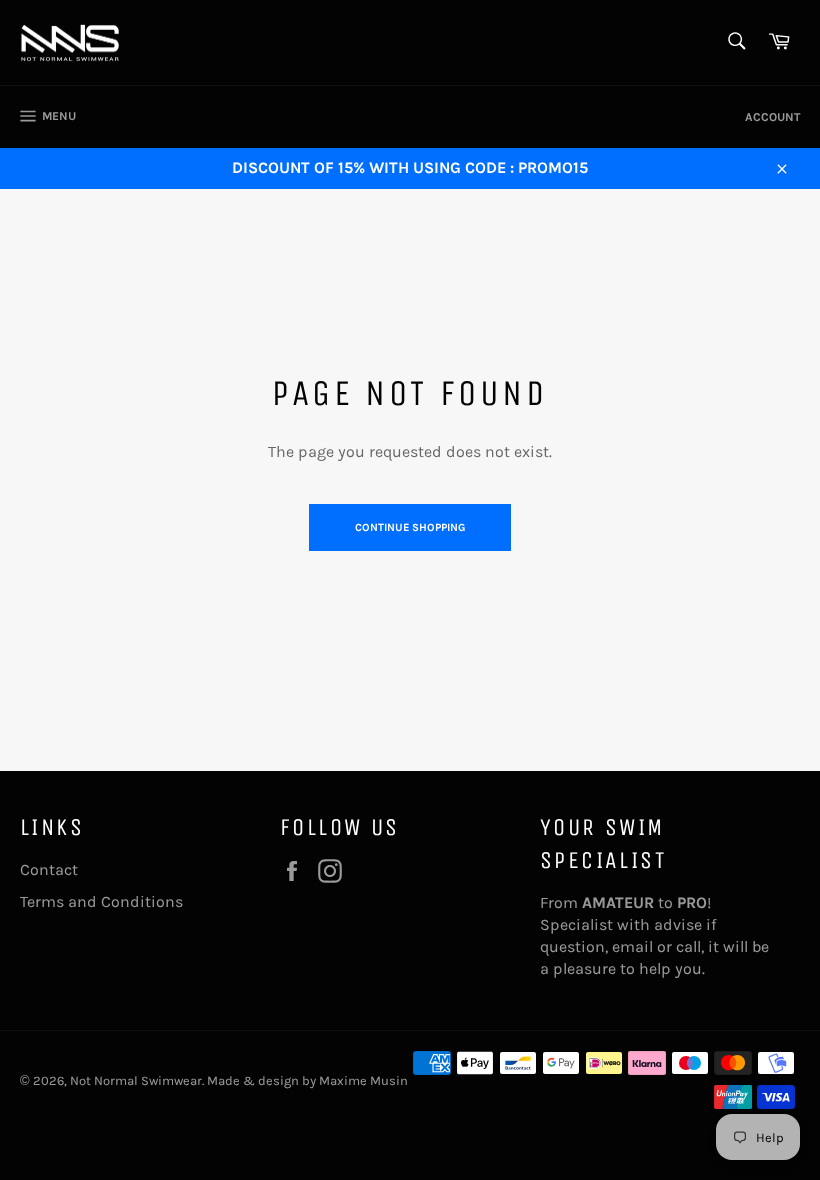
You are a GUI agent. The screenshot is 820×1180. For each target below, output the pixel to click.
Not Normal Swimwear (136, 1080)
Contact (49, 869)
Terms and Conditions (101, 901)
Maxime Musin (363, 1080)
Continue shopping (410, 527)
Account (772, 117)
